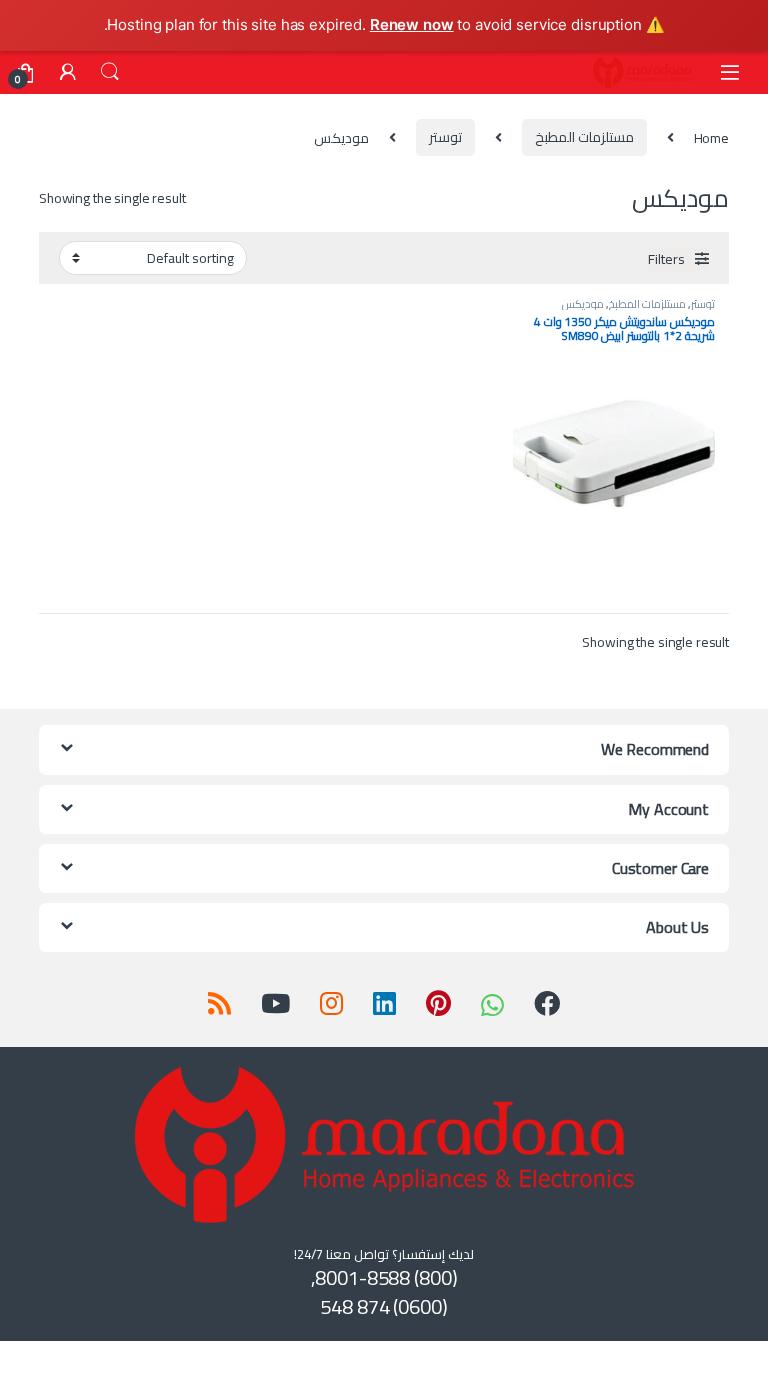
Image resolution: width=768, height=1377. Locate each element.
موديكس (583, 303)
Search (110, 72)
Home (711, 137)
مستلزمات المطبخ (584, 137)
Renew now (412, 24)
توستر (445, 137)
